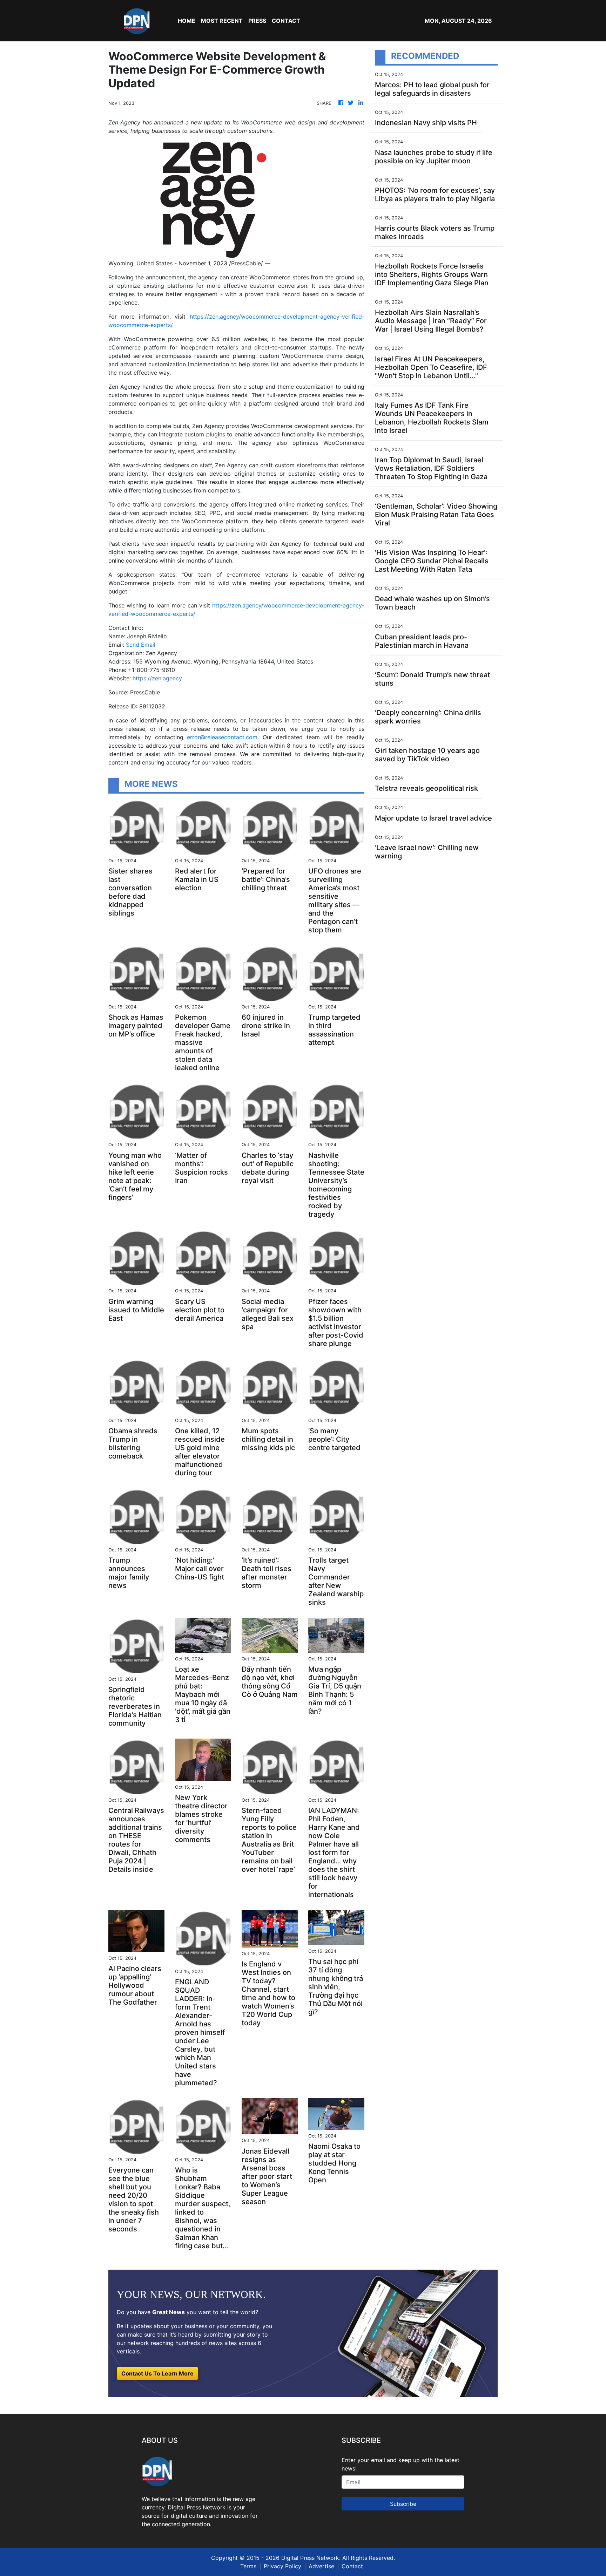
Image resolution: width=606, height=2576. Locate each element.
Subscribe (403, 2504)
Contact (352, 2566)
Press (257, 21)
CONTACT (286, 21)
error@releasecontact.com (222, 737)
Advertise (321, 2566)
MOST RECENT (222, 21)
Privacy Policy (282, 2566)
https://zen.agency (157, 678)
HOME (187, 21)
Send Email (141, 645)
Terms (248, 2566)
